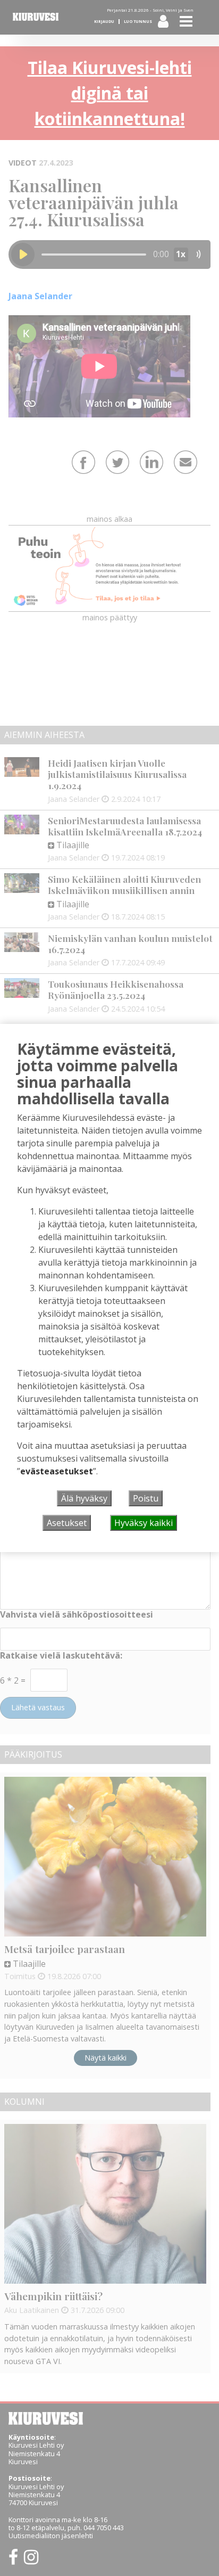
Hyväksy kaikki (144, 1523)
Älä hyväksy (84, 1498)
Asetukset (67, 1523)
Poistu (146, 1498)
